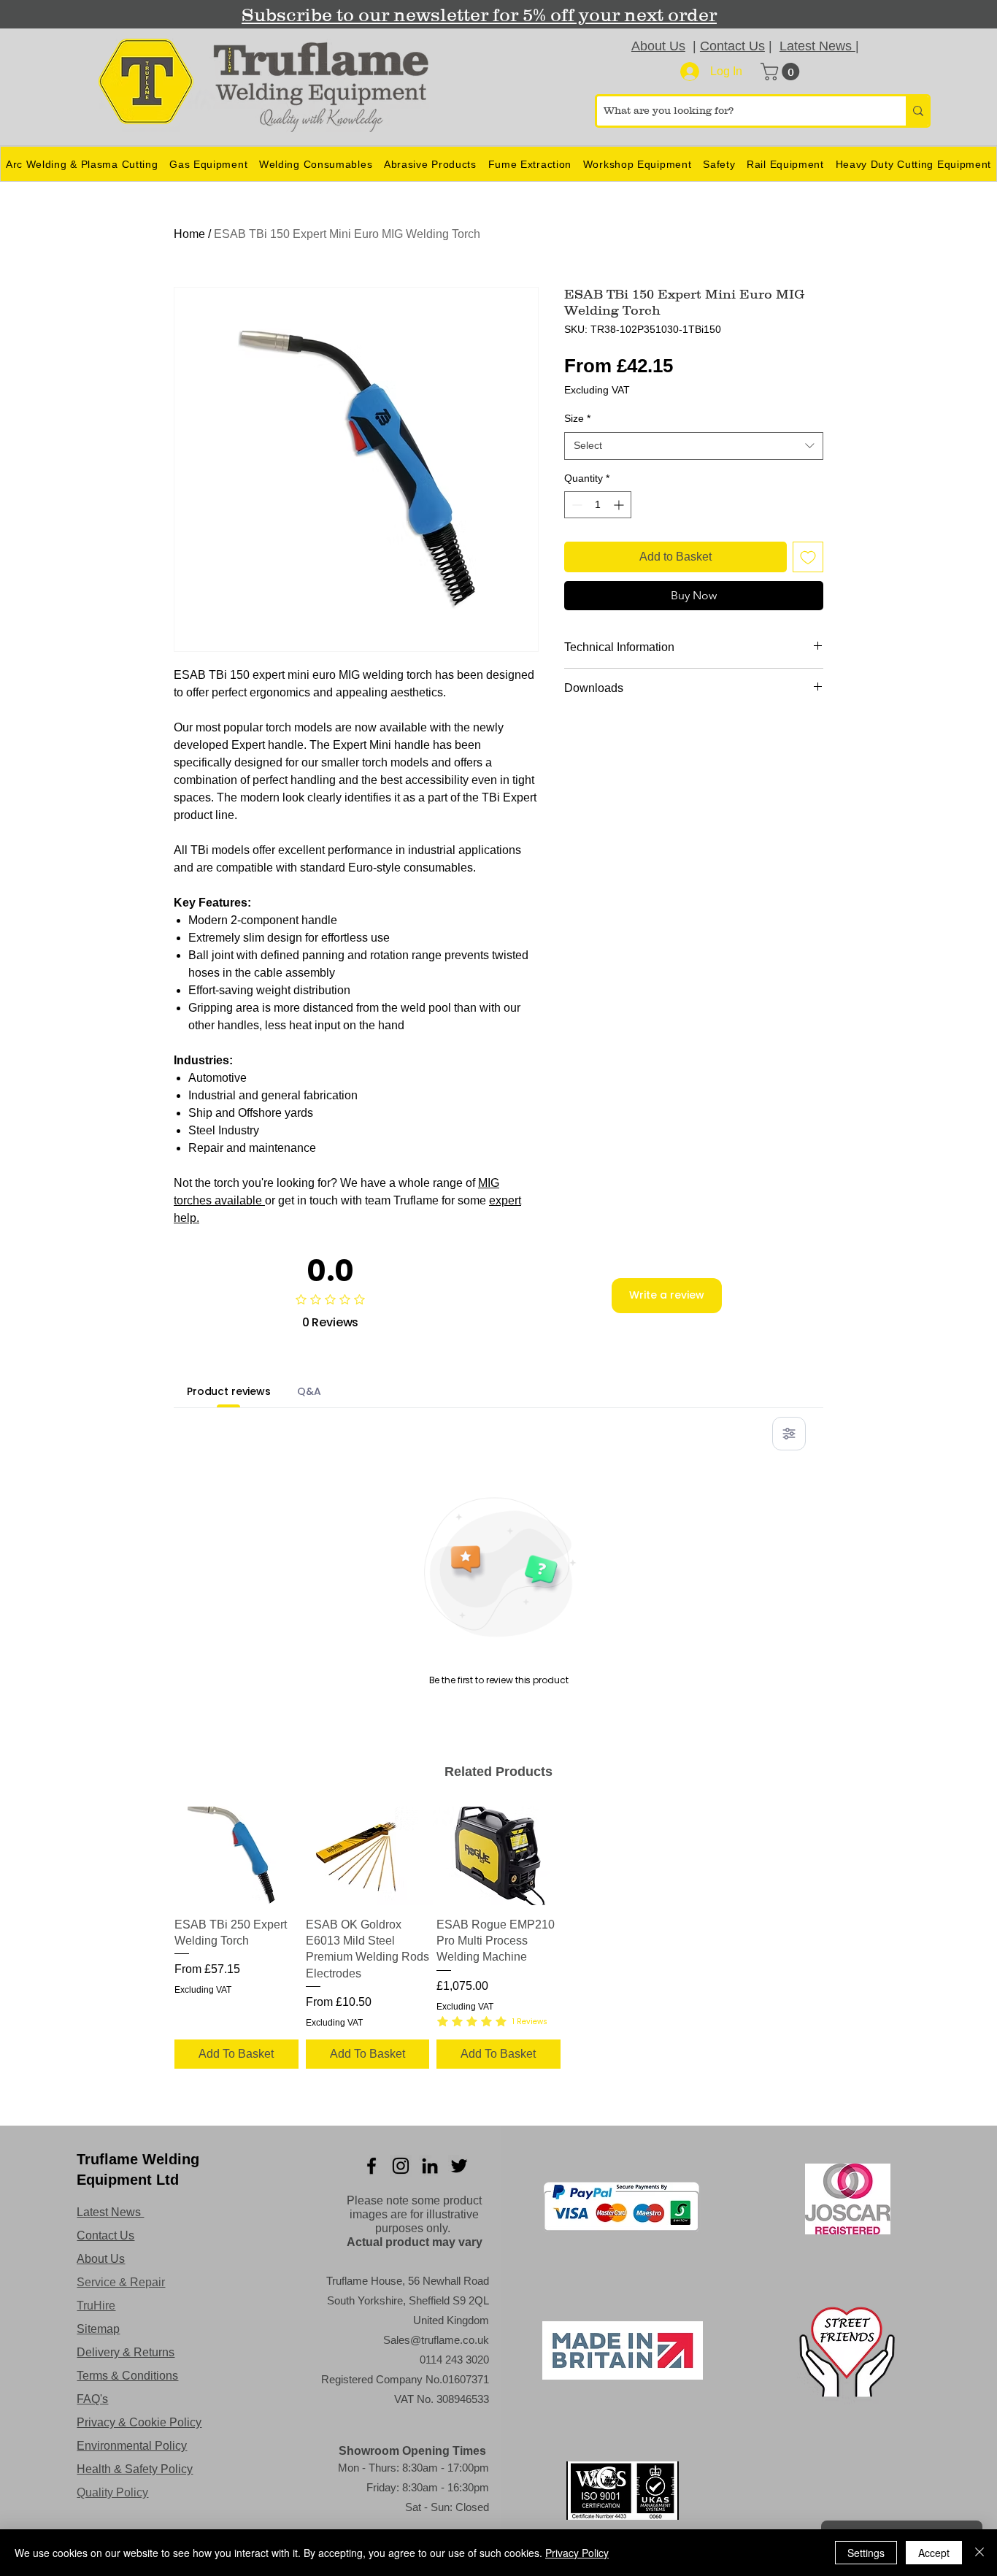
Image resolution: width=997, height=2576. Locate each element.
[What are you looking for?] (917, 111)
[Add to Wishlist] (808, 557)
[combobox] (694, 446)
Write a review (667, 1295)
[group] (498, 1940)
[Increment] (620, 505)
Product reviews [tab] (229, 1391)
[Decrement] (576, 505)
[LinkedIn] (430, 2166)
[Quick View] (236, 1856)
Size (577, 418)
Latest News (817, 46)
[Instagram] (401, 2166)
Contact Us (732, 46)
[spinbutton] (598, 505)
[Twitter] (459, 2166)
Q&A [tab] (309, 1391)
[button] (782, 72)
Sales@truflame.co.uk (436, 2340)
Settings (866, 2553)
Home (189, 234)
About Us (658, 46)
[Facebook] (372, 2166)
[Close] (979, 2553)
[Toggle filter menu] (789, 1434)
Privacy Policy (577, 2553)
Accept (934, 2553)
